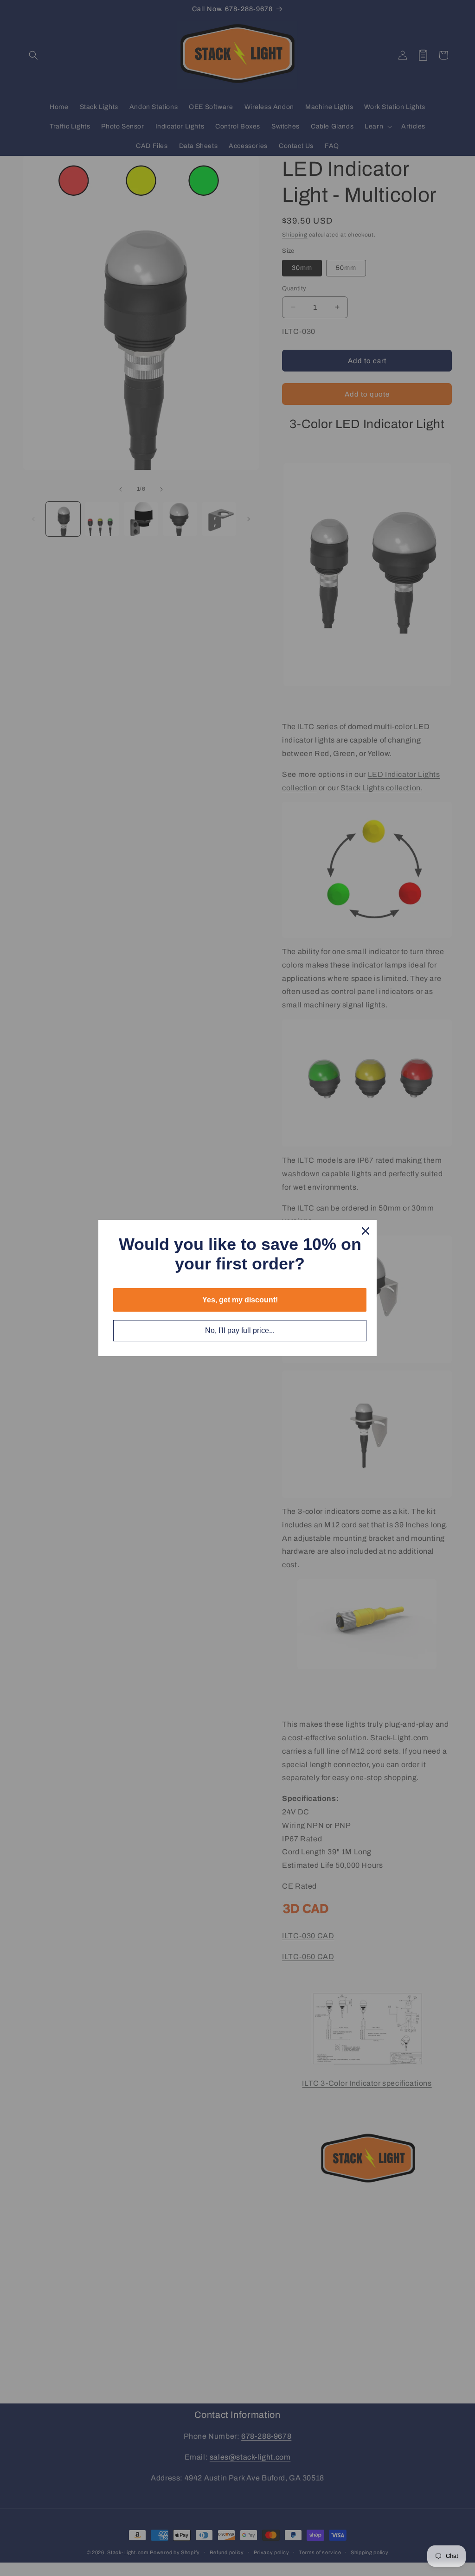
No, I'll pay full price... (240, 1330)
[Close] (366, 1231)
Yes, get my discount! (240, 1300)
